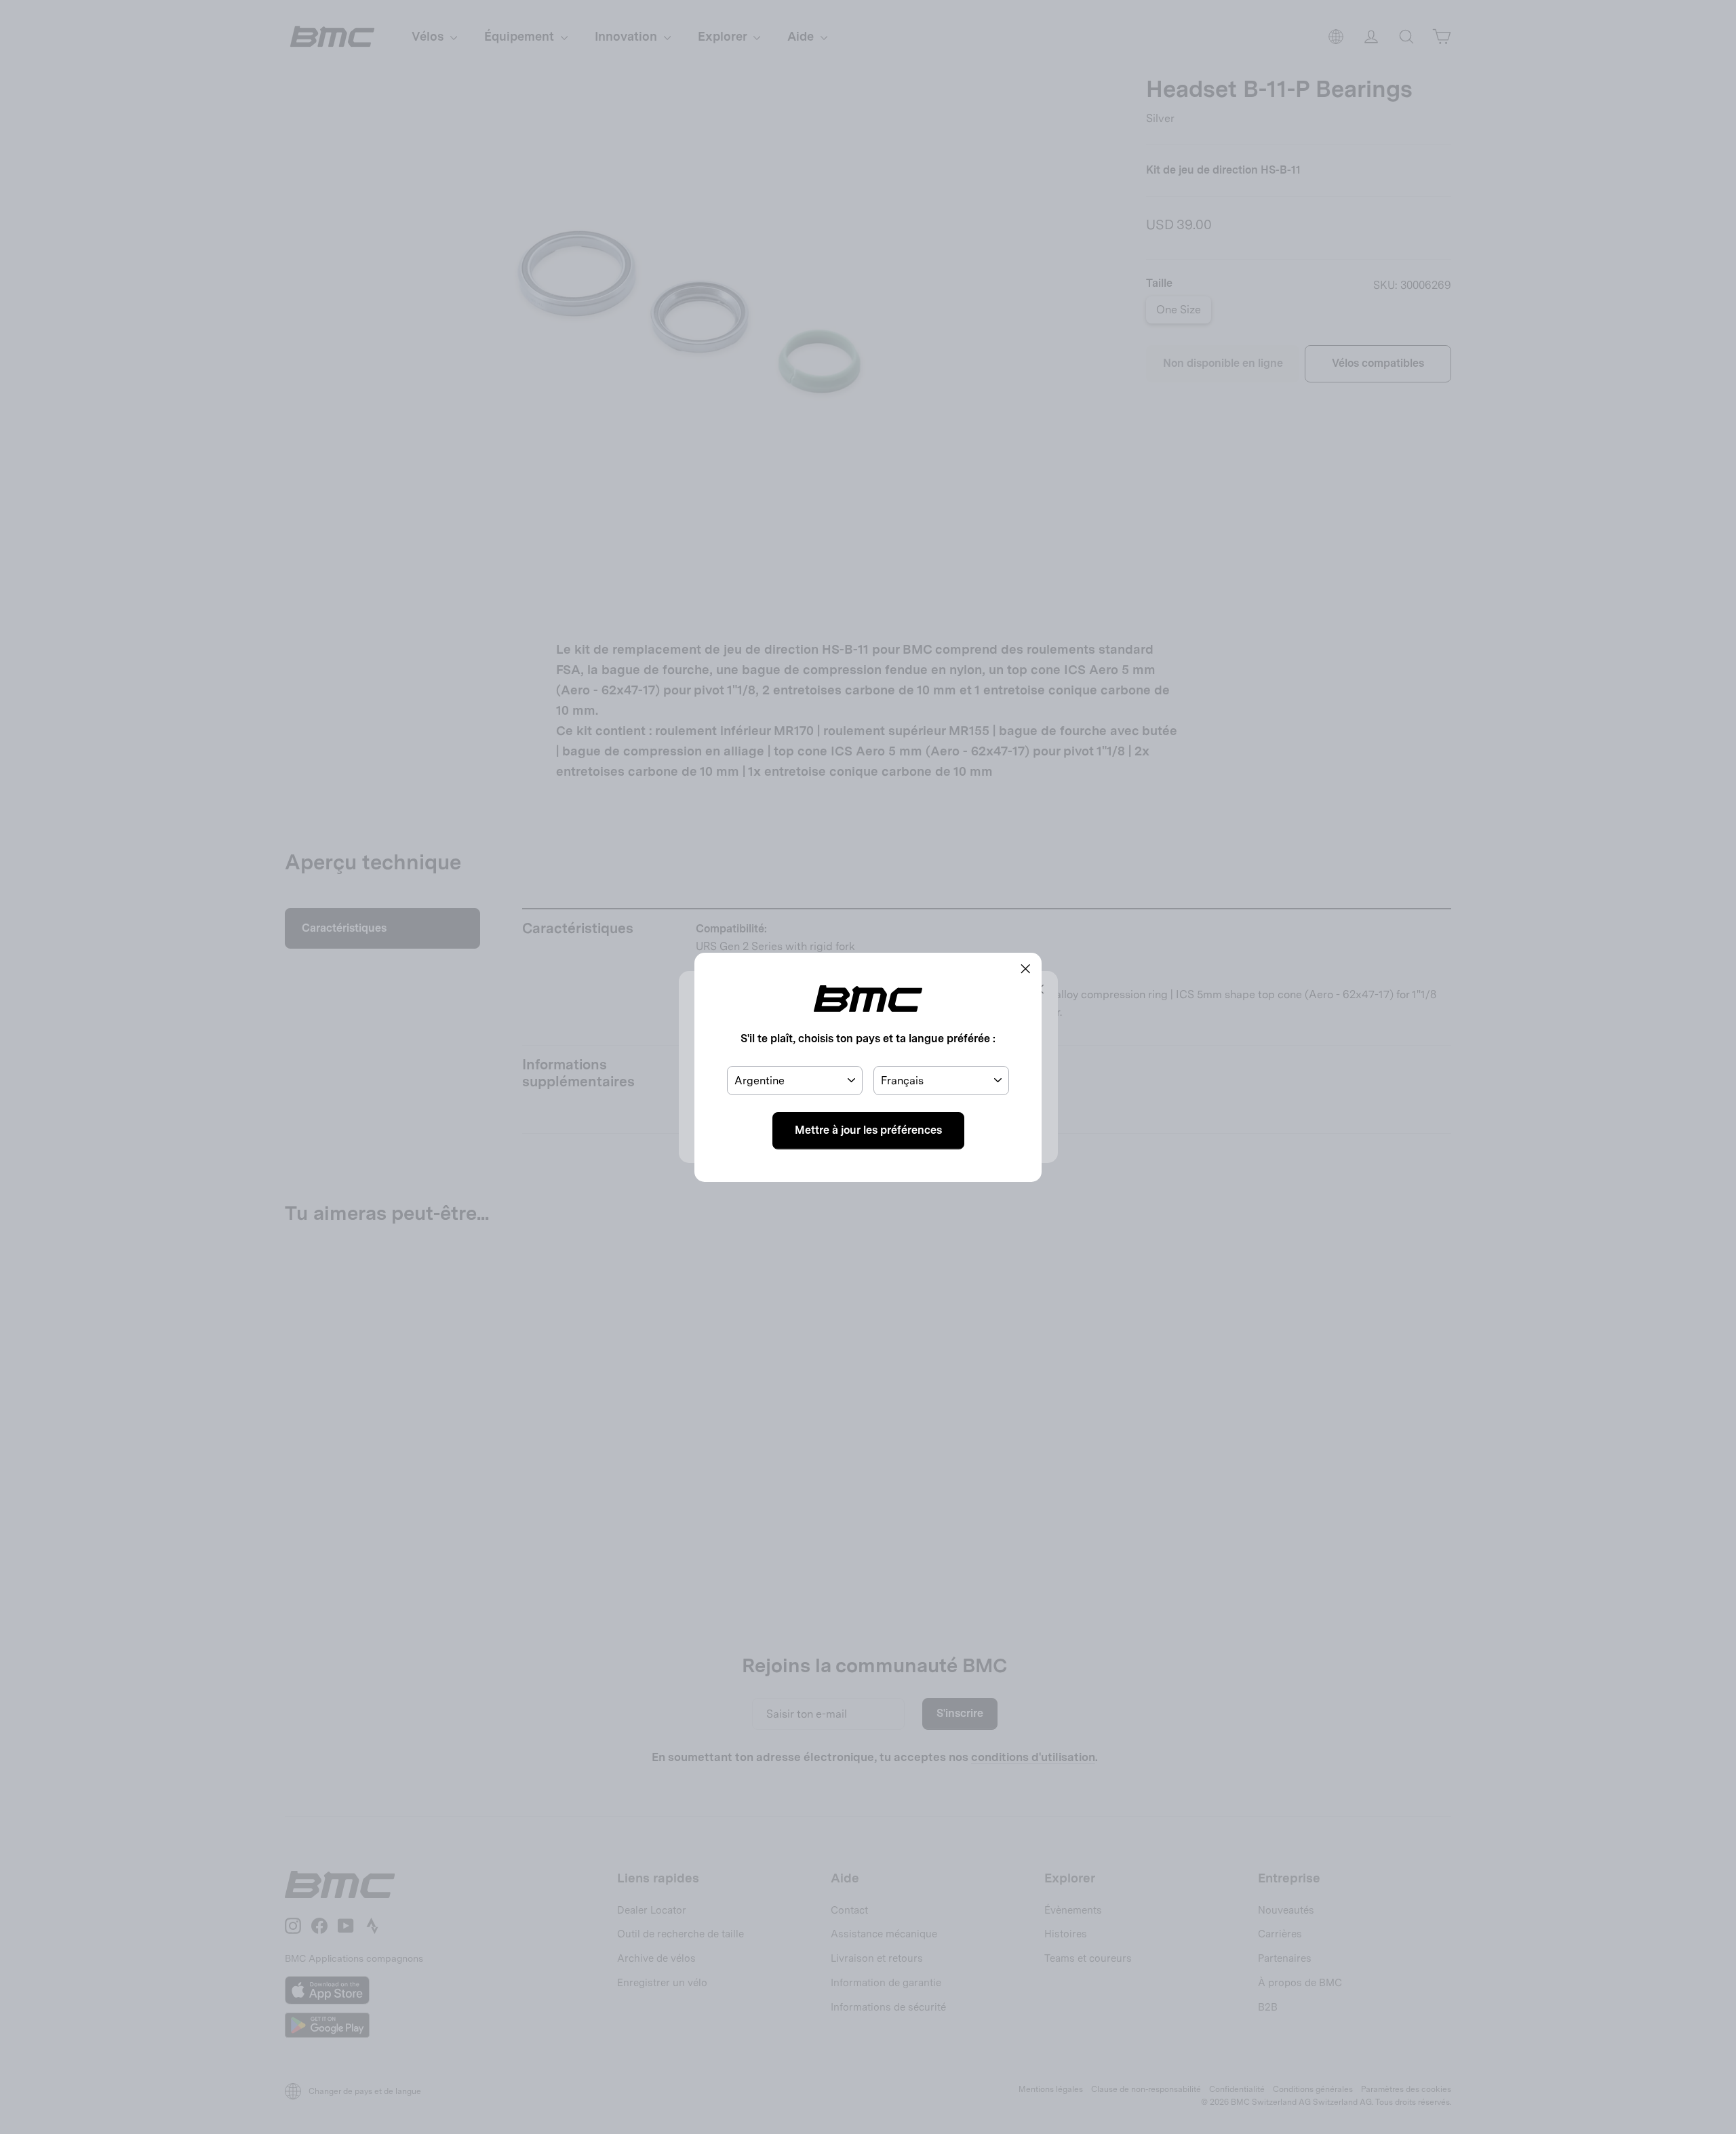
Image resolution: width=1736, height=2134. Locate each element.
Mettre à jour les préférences (868, 1130)
